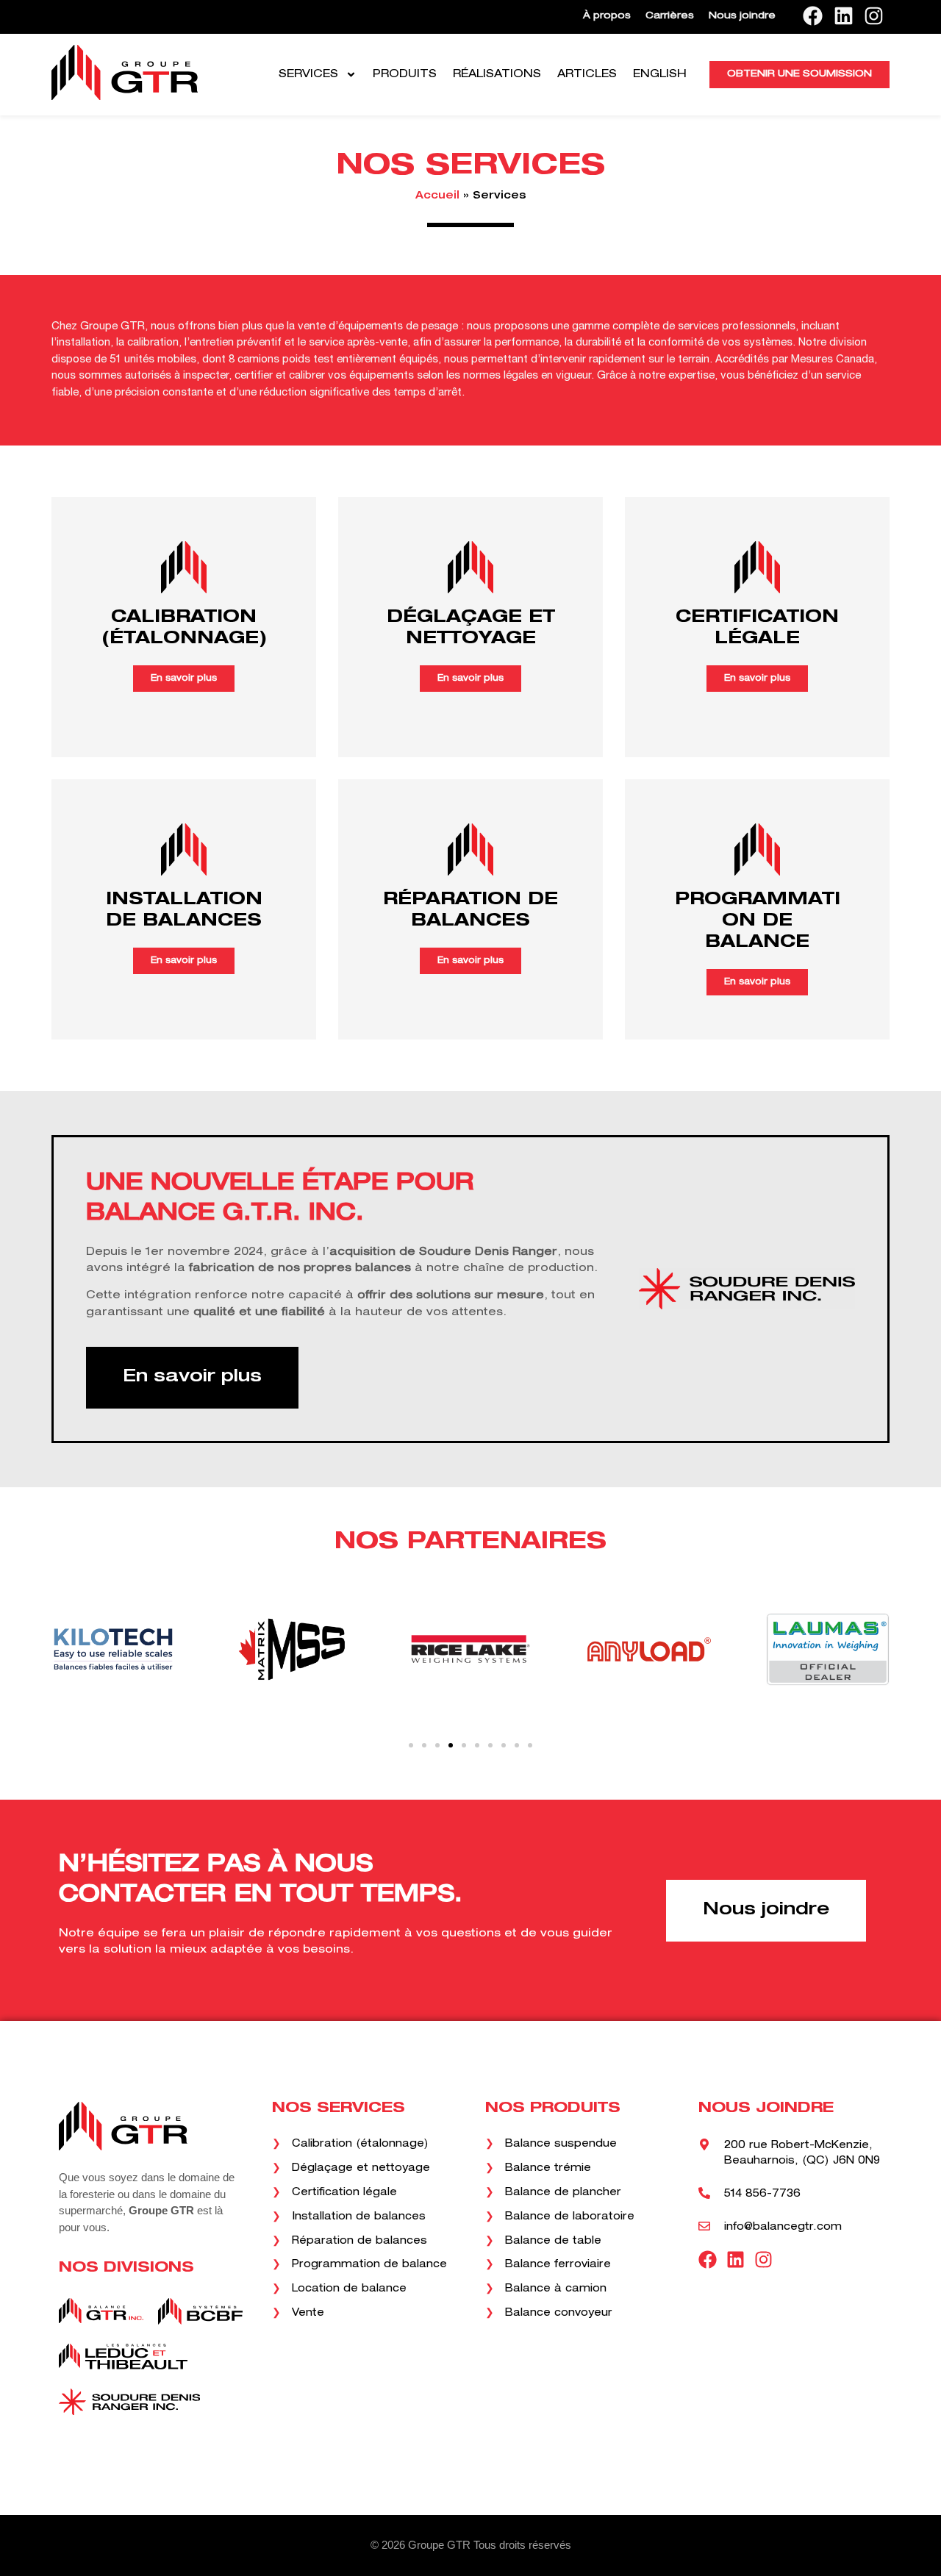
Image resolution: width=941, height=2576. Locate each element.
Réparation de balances (358, 2242)
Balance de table (551, 2242)
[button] (411, 1745)
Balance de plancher (561, 2193)
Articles (587, 75)
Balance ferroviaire (556, 2265)
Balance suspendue (559, 2144)
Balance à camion (554, 2289)
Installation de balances (357, 2217)
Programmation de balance (368, 2265)
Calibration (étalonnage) (358, 2144)
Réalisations (497, 75)
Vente (306, 2314)
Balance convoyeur (557, 2314)
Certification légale (343, 2193)
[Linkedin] (843, 15)
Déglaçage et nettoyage (359, 2169)
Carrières (670, 17)
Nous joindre (742, 17)
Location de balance (347, 2289)
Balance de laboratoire (568, 2217)
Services (308, 75)
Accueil (437, 196)
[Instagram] (874, 15)
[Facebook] (813, 15)
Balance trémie (546, 2169)
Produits (405, 75)
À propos (607, 17)
